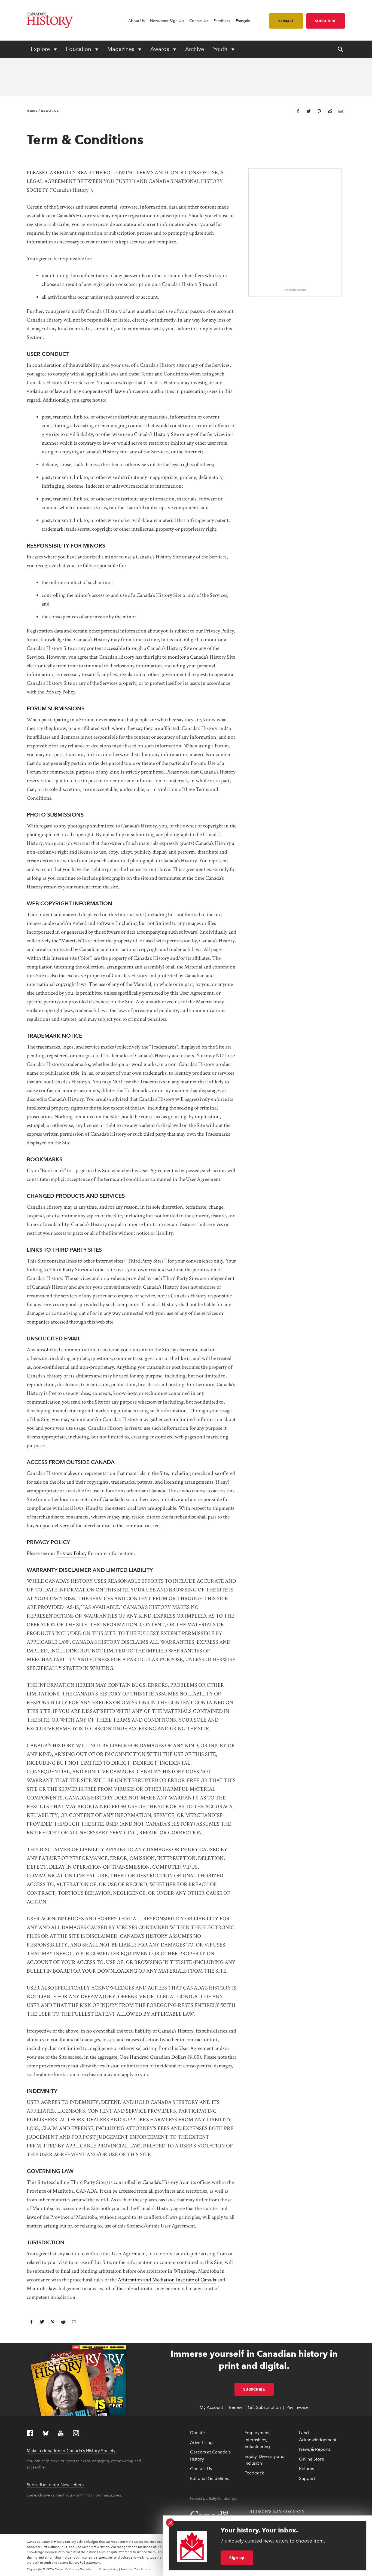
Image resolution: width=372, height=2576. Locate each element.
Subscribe (326, 21)
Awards (160, 49)
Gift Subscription (264, 2407)
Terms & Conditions (135, 2569)
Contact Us (199, 21)
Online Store (312, 2459)
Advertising (201, 2442)
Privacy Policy (71, 1553)
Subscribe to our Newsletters (55, 2485)
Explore (41, 49)
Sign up (237, 2558)
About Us (136, 21)
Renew (235, 2407)
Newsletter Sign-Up (167, 21)
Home (32, 111)
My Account (211, 2407)
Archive (195, 49)
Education (79, 49)
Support (307, 2478)
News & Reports (315, 2449)
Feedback (222, 21)
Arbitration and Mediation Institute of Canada (167, 2280)
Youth (221, 49)
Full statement (90, 2563)
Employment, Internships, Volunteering (258, 2440)
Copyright (34, 2569)
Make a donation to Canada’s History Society (71, 2451)
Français (243, 21)
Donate (286, 21)
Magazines (121, 49)
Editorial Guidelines (209, 2478)
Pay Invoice (298, 2407)
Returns (307, 2469)
